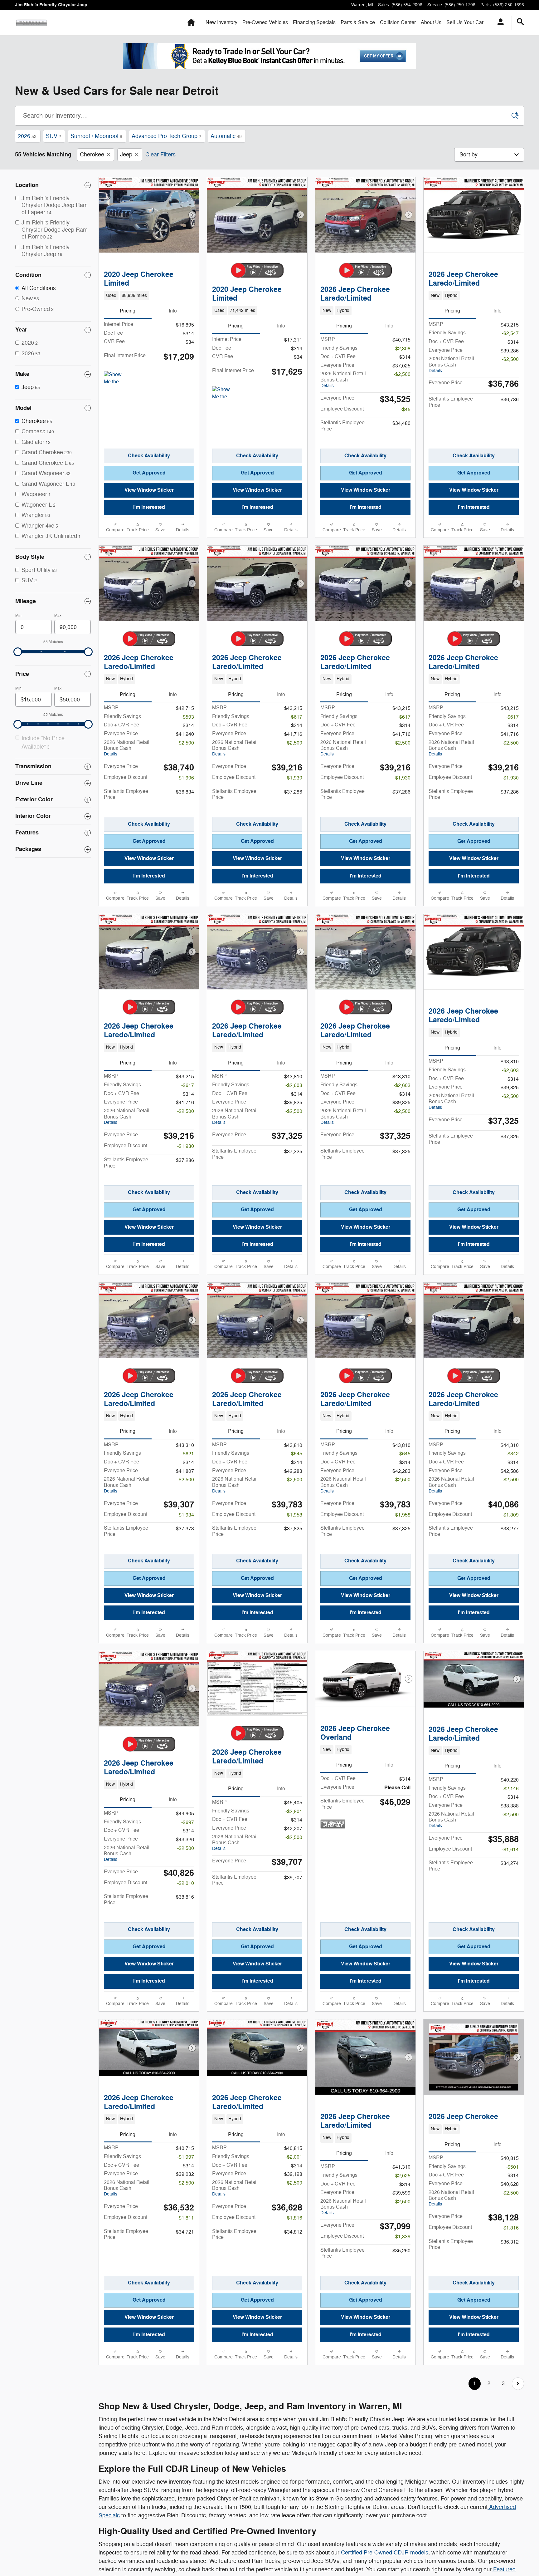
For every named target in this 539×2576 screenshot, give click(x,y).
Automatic (226, 136)
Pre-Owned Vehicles (265, 22)
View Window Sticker (149, 490)
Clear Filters (160, 155)
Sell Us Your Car (465, 22)
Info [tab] (173, 311)
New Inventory (221, 22)
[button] (149, 296)
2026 (27, 136)
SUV (53, 136)
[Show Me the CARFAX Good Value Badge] (224, 394)
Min (18, 616)
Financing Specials (314, 22)
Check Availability (149, 456)
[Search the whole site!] (520, 22)
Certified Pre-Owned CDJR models (385, 2553)
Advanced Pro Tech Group (166, 136)
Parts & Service (358, 22)
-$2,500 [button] (402, 374)
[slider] (18, 652)
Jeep (126, 155)
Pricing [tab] (128, 311)
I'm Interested (149, 507)
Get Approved (149, 473)
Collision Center (398, 22)
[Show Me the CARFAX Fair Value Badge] (116, 379)
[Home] (31, 23)
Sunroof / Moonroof (96, 136)
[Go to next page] (518, 2384)
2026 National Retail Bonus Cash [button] (343, 379)
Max (58, 616)
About (431, 22)
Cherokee (92, 155)
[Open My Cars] (499, 23)
